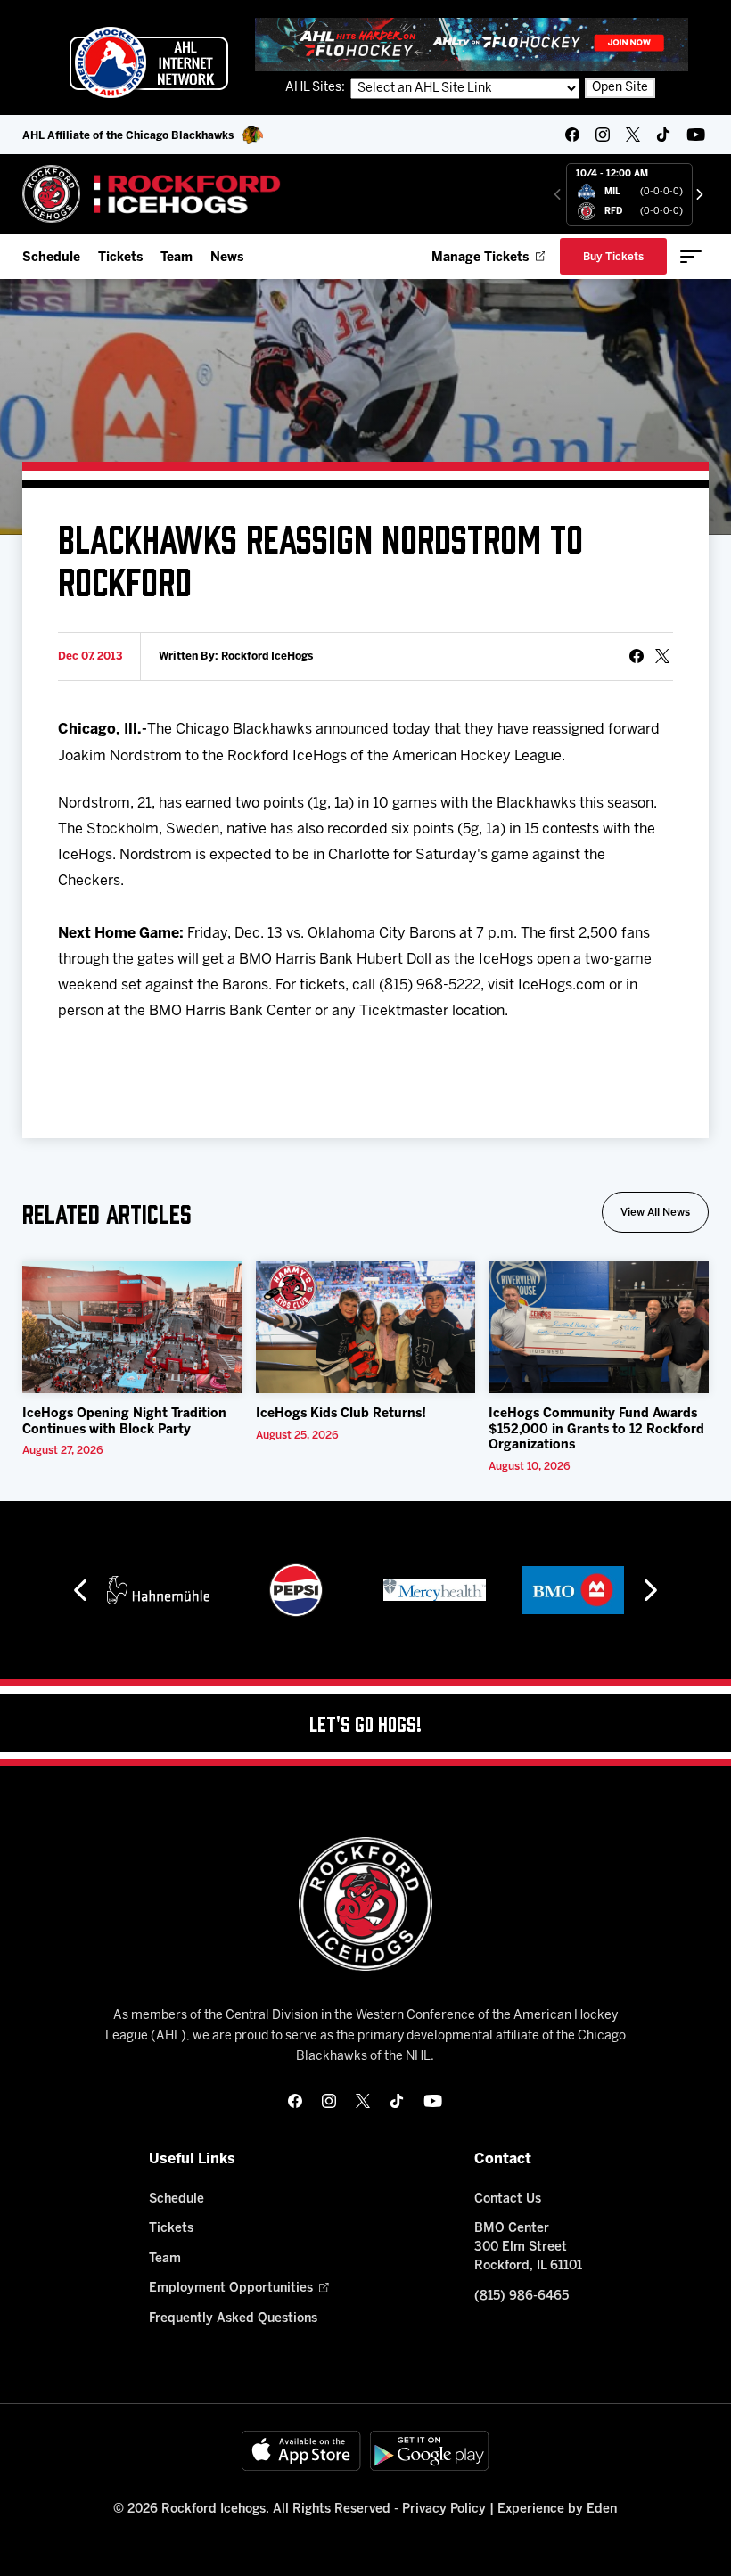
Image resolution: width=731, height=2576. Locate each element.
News (227, 258)
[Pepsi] (296, 1590)
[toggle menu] (691, 257)
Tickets (120, 258)
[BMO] (573, 1590)
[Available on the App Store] (301, 2451)
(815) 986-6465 (522, 2297)
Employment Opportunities (231, 2289)
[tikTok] (663, 135)
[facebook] (572, 135)
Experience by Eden (557, 2510)
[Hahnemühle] (158, 1590)
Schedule (51, 258)
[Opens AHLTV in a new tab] (472, 44)
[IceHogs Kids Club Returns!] (366, 1327)
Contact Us (508, 2199)
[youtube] (696, 135)
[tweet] (662, 656)
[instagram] (603, 135)
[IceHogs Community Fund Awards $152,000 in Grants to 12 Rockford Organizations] (599, 1327)
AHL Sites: (316, 88)
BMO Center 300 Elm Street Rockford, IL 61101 (528, 2248)
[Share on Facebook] (637, 656)
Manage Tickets (480, 258)
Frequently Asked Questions (233, 2319)
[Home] (152, 194)
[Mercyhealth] (435, 1590)
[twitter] (633, 135)
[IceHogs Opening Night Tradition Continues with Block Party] (132, 1327)
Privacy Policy (444, 2510)
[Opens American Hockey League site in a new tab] (149, 62)
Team (177, 258)
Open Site (620, 88)
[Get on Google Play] (430, 2451)
